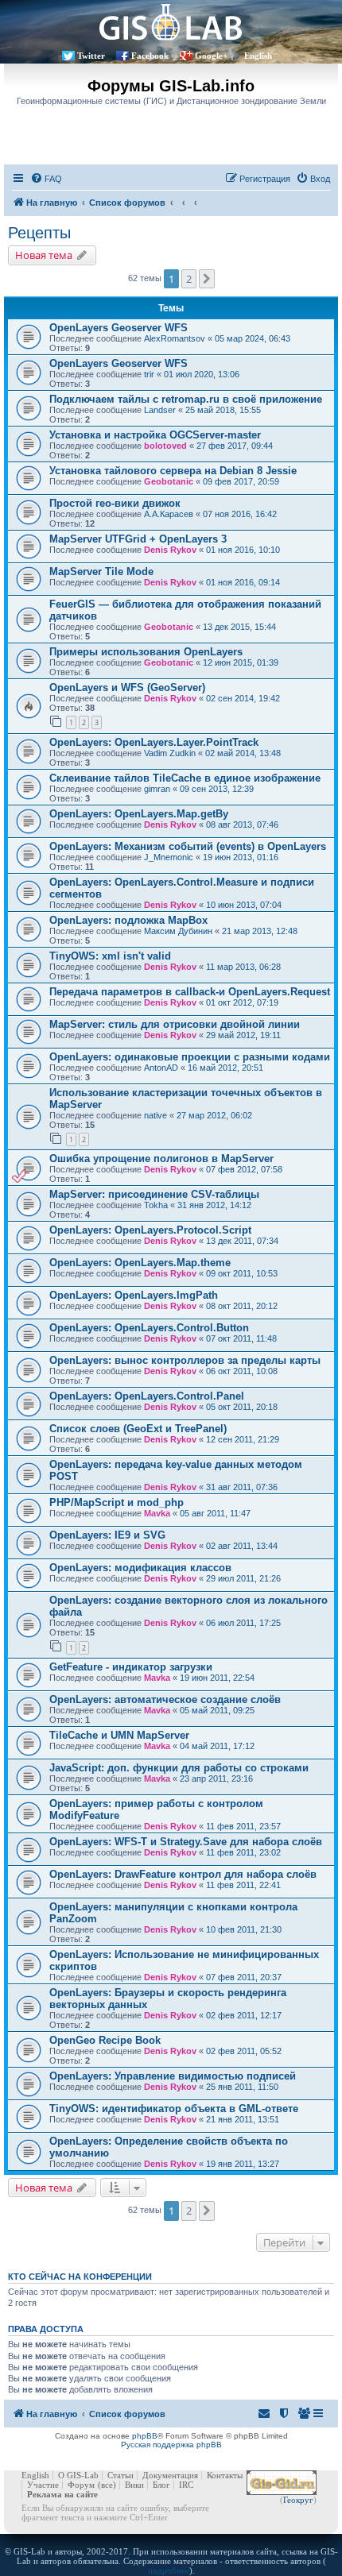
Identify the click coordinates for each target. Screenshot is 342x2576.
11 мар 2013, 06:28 (243, 967)
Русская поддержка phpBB (171, 2445)
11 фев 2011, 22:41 (243, 1885)
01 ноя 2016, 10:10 (243, 550)
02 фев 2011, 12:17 (244, 2015)
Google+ (211, 56)
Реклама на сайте (62, 2494)
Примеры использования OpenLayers (146, 652)
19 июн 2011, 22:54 (217, 1678)
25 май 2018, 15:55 (223, 410)
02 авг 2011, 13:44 (242, 1546)
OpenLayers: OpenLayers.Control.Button (149, 1328)
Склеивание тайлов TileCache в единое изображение (185, 778)
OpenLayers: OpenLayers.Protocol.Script (150, 1230)
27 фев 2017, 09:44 (235, 446)
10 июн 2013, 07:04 (244, 905)
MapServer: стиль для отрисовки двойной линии (175, 1024)
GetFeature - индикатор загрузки (131, 1667)
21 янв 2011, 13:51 (243, 2119)
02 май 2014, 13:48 (243, 753)
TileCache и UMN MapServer (119, 1735)
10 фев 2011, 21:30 (244, 1929)
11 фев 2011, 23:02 (243, 1852)
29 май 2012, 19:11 (243, 1035)
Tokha (156, 1205)
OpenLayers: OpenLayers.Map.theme (140, 1263)
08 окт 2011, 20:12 (242, 1306)
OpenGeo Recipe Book (105, 2040)
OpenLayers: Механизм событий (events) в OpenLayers (188, 846)
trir (149, 374)
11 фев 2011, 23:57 (243, 1826)
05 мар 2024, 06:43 (253, 338)
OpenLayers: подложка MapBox (128, 920)
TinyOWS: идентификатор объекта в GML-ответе (174, 2109)
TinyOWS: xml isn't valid (110, 956)
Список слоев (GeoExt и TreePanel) (138, 1429)
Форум (81, 2485)
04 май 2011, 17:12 (217, 1746)
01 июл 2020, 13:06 (202, 374)
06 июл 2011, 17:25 (243, 1623)
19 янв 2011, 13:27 (243, 2164)
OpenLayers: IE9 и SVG (107, 1535)
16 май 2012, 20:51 (225, 1068)
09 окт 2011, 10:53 (242, 1273)
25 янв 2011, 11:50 (242, 2087)
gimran (157, 789)
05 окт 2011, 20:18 (242, 1407)
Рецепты (39, 233)
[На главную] (171, 22)
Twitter (91, 56)
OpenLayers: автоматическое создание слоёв (165, 1699)
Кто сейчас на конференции (80, 2277)
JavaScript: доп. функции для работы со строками (179, 1768)
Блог (161, 2485)
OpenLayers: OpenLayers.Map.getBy (139, 814)
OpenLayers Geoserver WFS (119, 328)
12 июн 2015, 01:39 (241, 662)
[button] (207, 279)
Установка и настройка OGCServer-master (155, 435)
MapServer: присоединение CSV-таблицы (154, 1194)
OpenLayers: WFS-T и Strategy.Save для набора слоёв (186, 1842)
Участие (43, 2485)
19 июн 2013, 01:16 (241, 857)
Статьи (120, 2475)
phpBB (145, 2436)
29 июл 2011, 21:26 (243, 1578)
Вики (134, 2485)
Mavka (157, 1513)
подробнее (169, 2570)
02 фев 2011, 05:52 (244, 2051)
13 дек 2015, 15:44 (239, 627)
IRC (186, 2485)
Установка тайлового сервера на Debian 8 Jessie (173, 471)
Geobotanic (169, 481)
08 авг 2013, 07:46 (242, 825)
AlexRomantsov (175, 338)
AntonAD (161, 1068)
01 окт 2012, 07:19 (242, 1002)
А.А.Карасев (169, 514)
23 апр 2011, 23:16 (216, 1778)
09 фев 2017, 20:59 (241, 481)
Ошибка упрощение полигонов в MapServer (161, 1159)
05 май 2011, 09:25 (217, 1710)
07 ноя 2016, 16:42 (240, 514)
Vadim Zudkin (170, 753)
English (258, 56)
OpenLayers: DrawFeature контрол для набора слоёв (183, 1874)
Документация (170, 2475)
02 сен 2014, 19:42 (243, 698)
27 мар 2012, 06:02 (214, 1115)
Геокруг (298, 2500)
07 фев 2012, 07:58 (244, 1169)
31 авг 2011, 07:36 (242, 1487)
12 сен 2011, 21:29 (243, 1439)
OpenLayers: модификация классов (140, 1568)
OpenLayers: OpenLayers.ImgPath (134, 1295)
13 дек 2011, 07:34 (242, 1241)
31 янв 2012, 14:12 (214, 1205)
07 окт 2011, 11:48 (241, 1338)
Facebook (150, 56)
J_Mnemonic (169, 857)
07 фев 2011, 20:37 (244, 1977)
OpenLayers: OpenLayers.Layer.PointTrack (154, 742)
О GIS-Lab (78, 2475)
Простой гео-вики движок (115, 503)
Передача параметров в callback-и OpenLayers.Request (190, 992)
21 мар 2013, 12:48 (260, 931)
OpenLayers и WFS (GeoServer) (127, 687)
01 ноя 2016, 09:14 (243, 582)
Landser (160, 410)
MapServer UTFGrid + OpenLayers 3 (138, 539)
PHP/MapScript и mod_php (117, 1502)
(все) (107, 2485)
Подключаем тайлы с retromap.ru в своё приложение (186, 399)
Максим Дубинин (178, 931)
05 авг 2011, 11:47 (215, 1513)
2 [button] (189, 279)
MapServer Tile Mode (101, 572)
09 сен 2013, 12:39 (217, 789)
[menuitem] (46, 179)
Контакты (225, 2475)
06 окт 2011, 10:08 (242, 1371)
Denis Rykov (170, 550)
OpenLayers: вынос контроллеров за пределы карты (185, 1360)
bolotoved (165, 446)
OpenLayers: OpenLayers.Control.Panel (147, 1396)
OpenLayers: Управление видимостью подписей (173, 2076)
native (155, 1115)
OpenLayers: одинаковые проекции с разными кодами (190, 1057)
